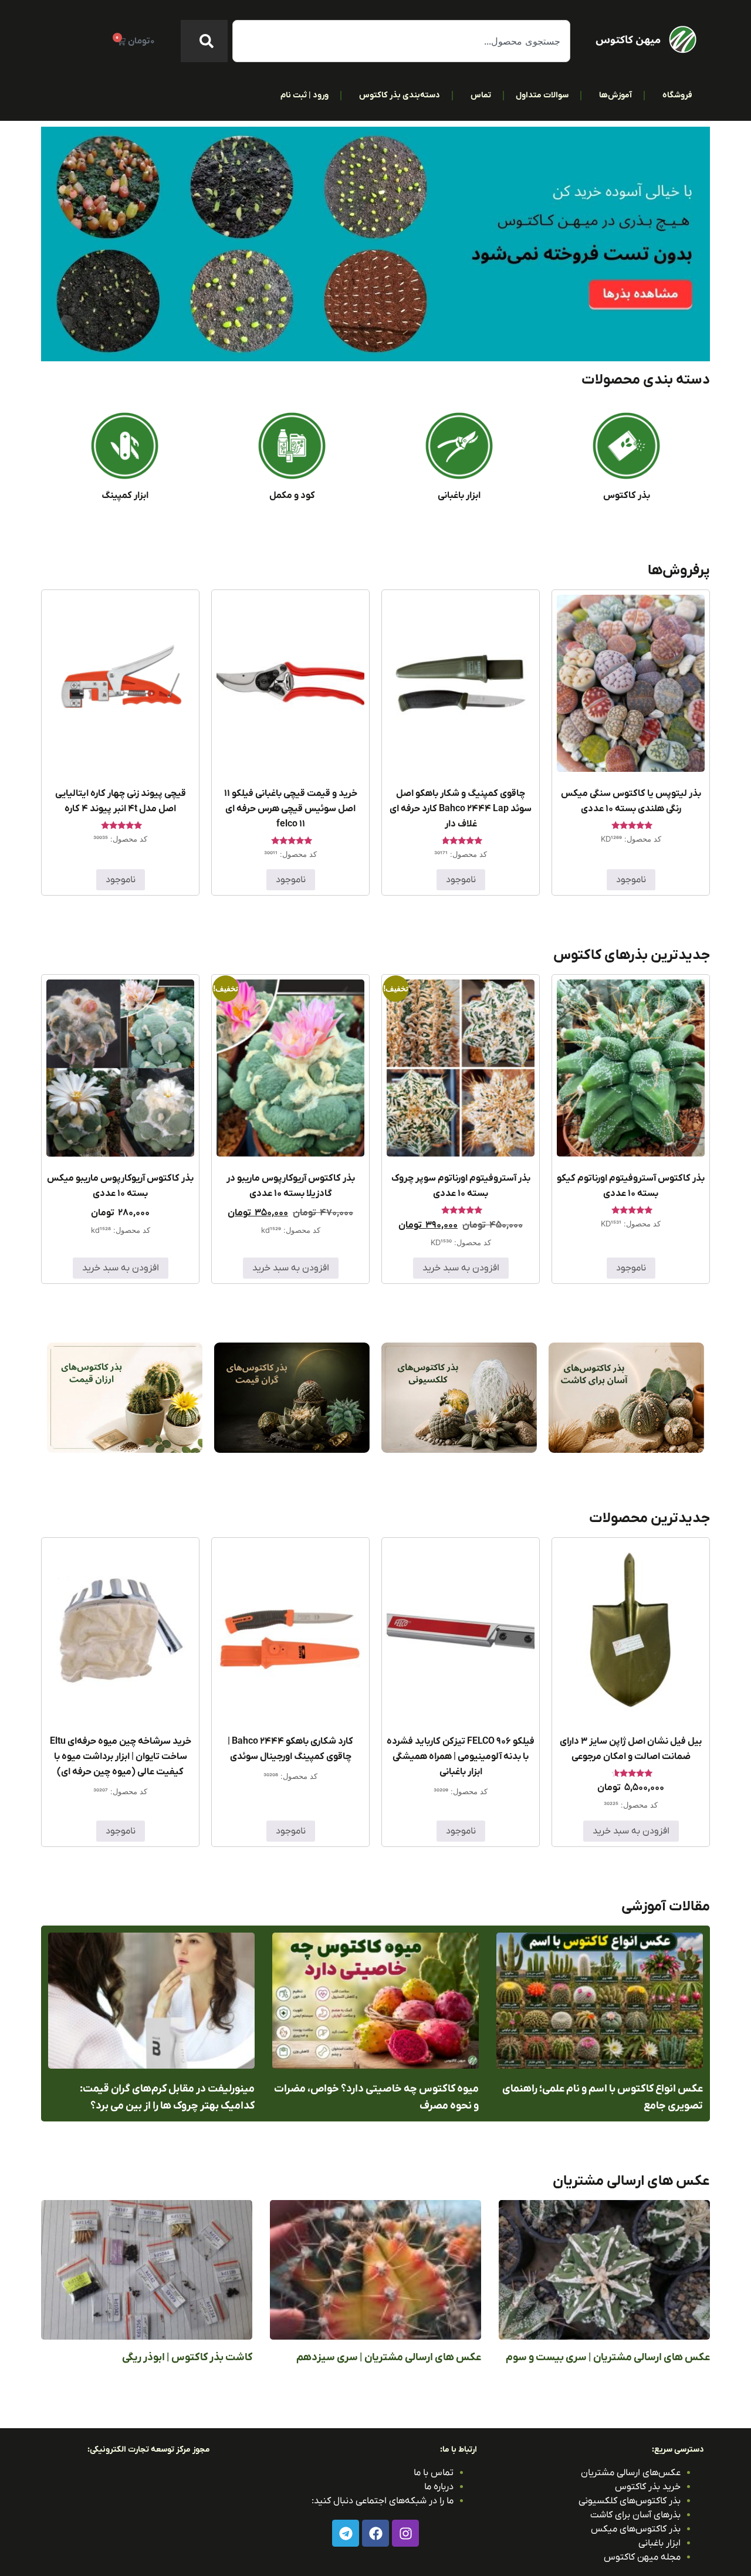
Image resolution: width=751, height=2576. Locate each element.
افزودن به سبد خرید (461, 1268)
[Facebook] (375, 2533)
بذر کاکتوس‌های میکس (636, 2529)
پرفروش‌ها (679, 571)
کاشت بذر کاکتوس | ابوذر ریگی (187, 2358)
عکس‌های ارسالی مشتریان (631, 2473)
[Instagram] (405, 2533)
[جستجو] (204, 41)
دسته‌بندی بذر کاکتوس (400, 95)
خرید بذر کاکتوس (648, 2487)
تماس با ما (434, 2473)
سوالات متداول (542, 95)
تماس (481, 95)
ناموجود (631, 880)
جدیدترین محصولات (649, 1519)
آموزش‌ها (615, 95)
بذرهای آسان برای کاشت (635, 2515)
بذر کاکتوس (627, 496)
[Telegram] (346, 2533)
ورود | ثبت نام (305, 95)
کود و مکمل (292, 496)
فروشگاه (677, 95)
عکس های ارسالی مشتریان (631, 2181)
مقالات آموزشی (666, 1907)
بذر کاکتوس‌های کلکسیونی (630, 2501)
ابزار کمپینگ (125, 496)
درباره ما (439, 2487)
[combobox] (401, 41)
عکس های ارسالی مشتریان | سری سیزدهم (389, 2358)
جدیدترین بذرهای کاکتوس (632, 955)
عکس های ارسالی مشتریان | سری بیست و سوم (608, 2358)
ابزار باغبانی (459, 496)
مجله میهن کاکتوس (642, 2557)
